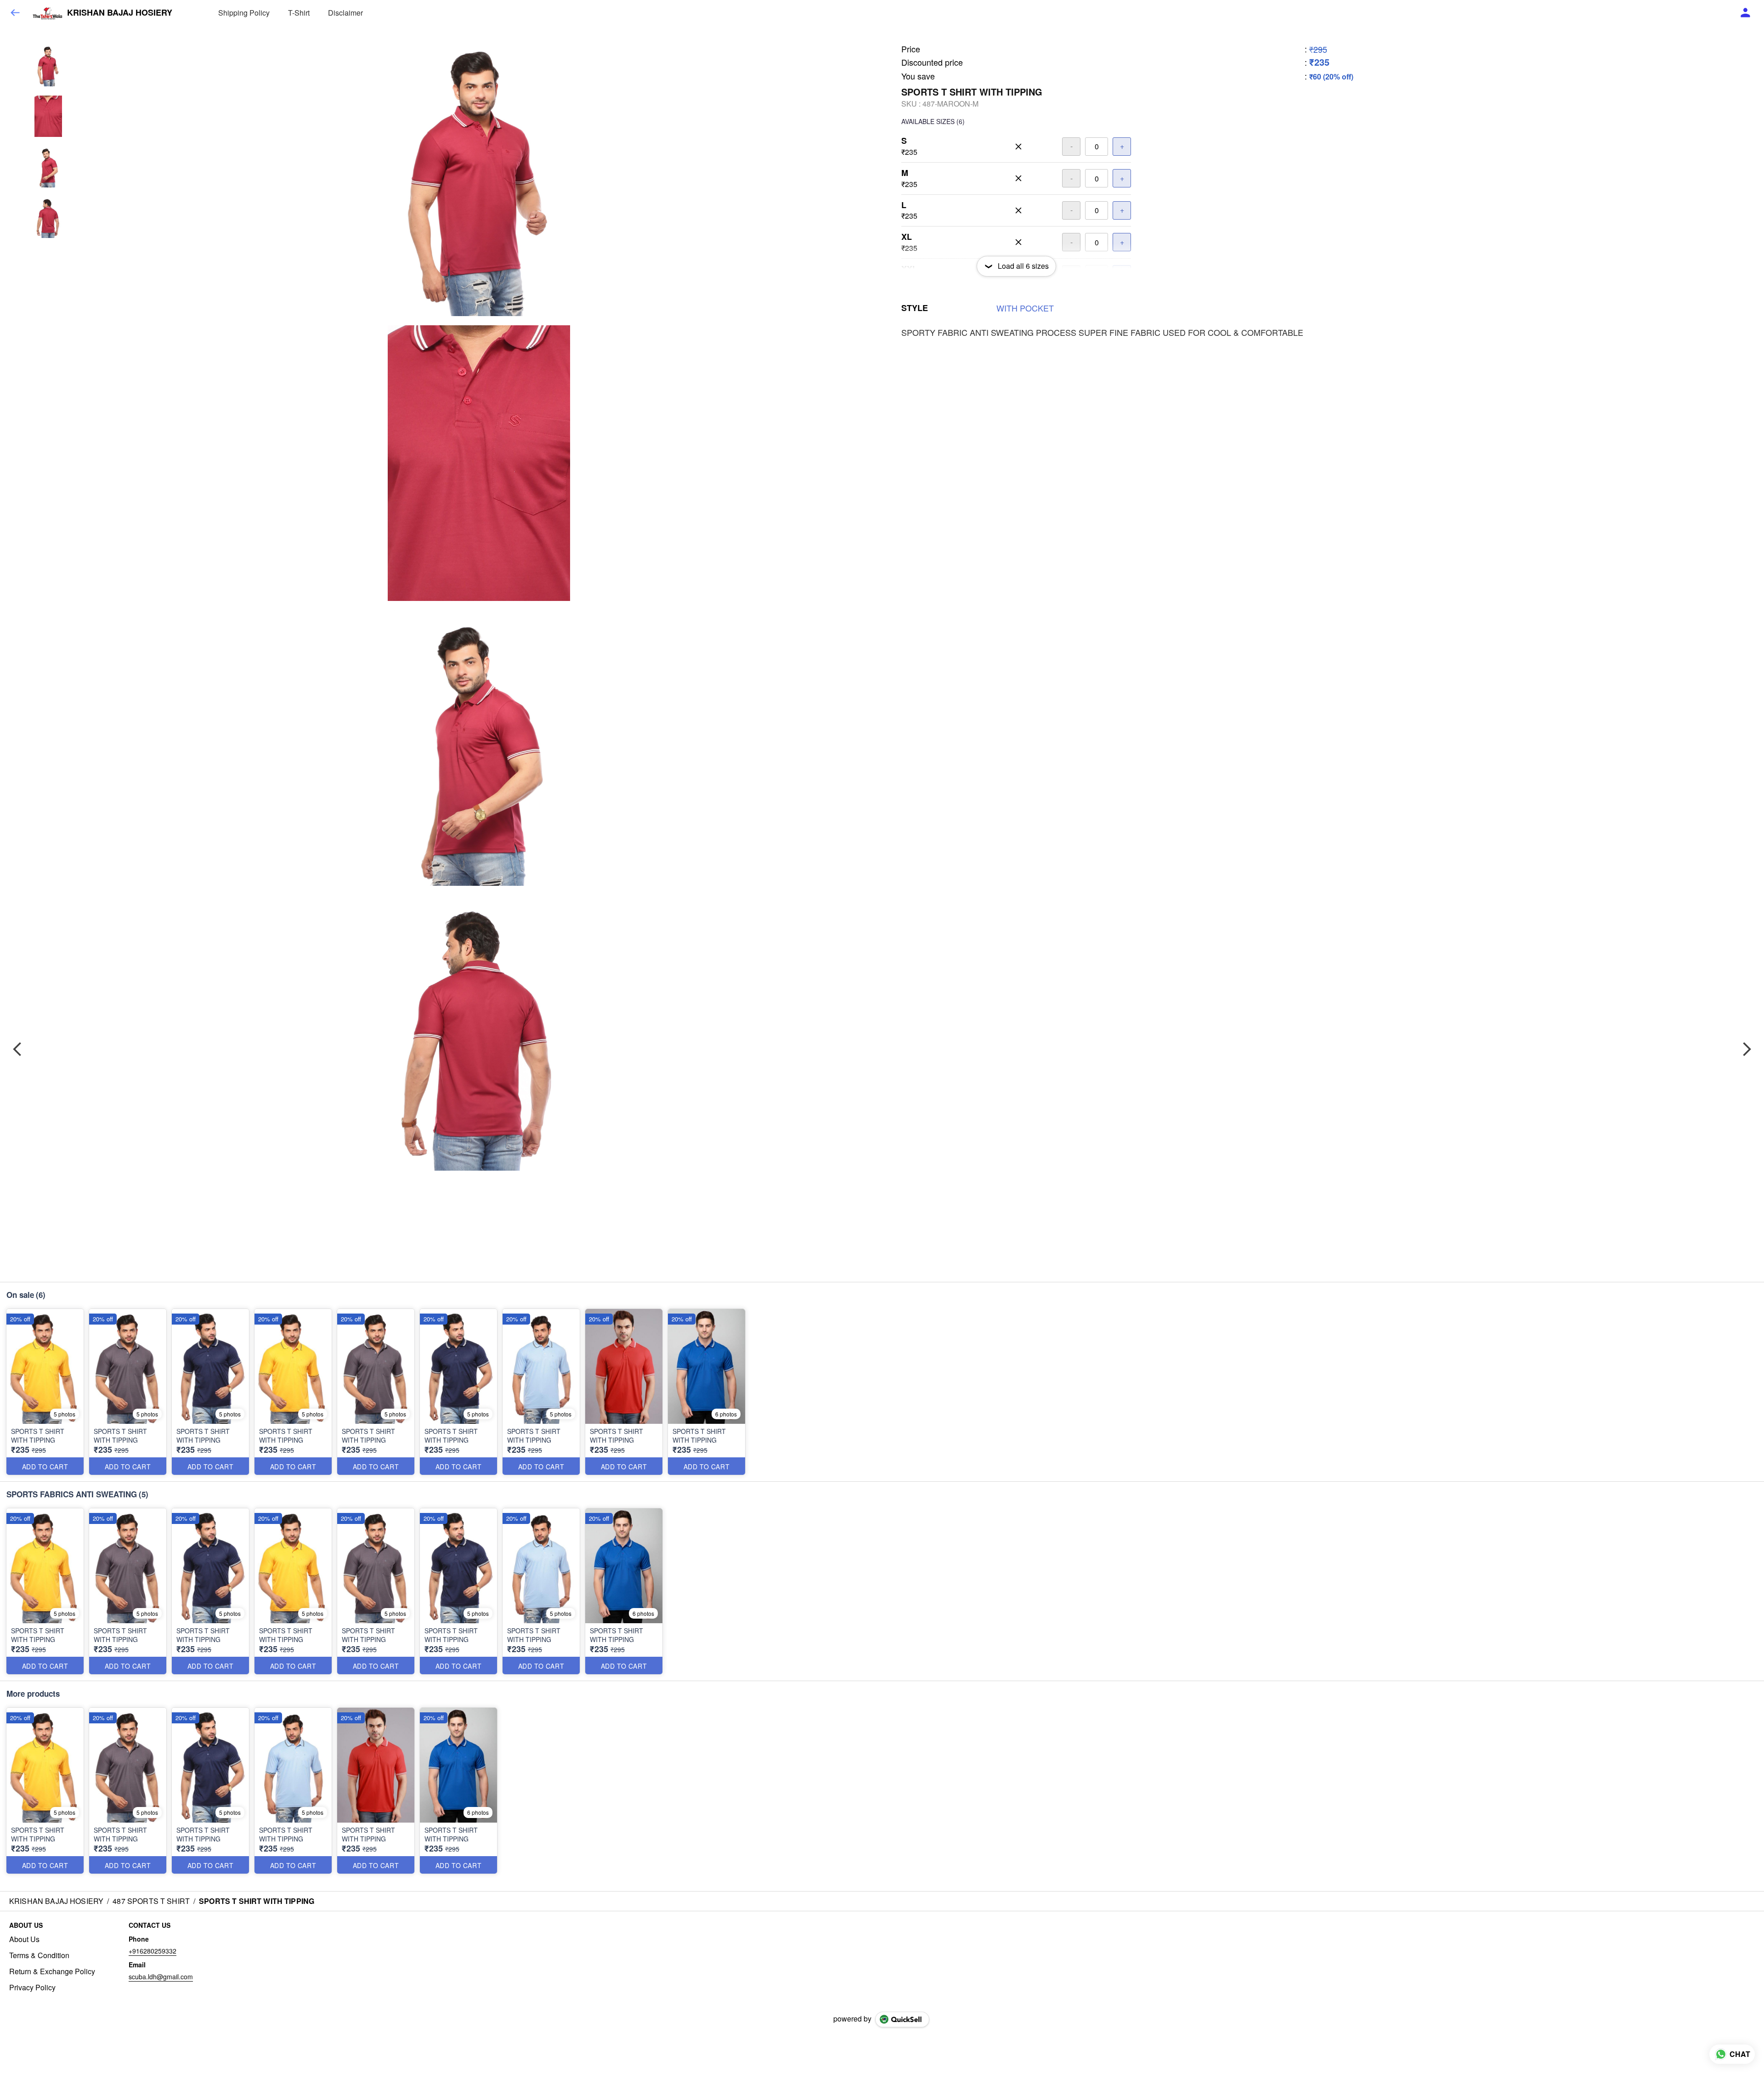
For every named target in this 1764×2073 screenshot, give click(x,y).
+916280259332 (153, 1951)
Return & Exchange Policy (52, 1971)
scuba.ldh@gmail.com (161, 1977)
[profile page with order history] (1746, 13)
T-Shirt (299, 13)
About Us (24, 1939)
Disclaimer (345, 13)
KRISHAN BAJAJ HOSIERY (120, 13)
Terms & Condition (39, 1955)
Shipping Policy (244, 13)
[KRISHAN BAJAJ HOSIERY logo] (47, 13)
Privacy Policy (32, 1988)
